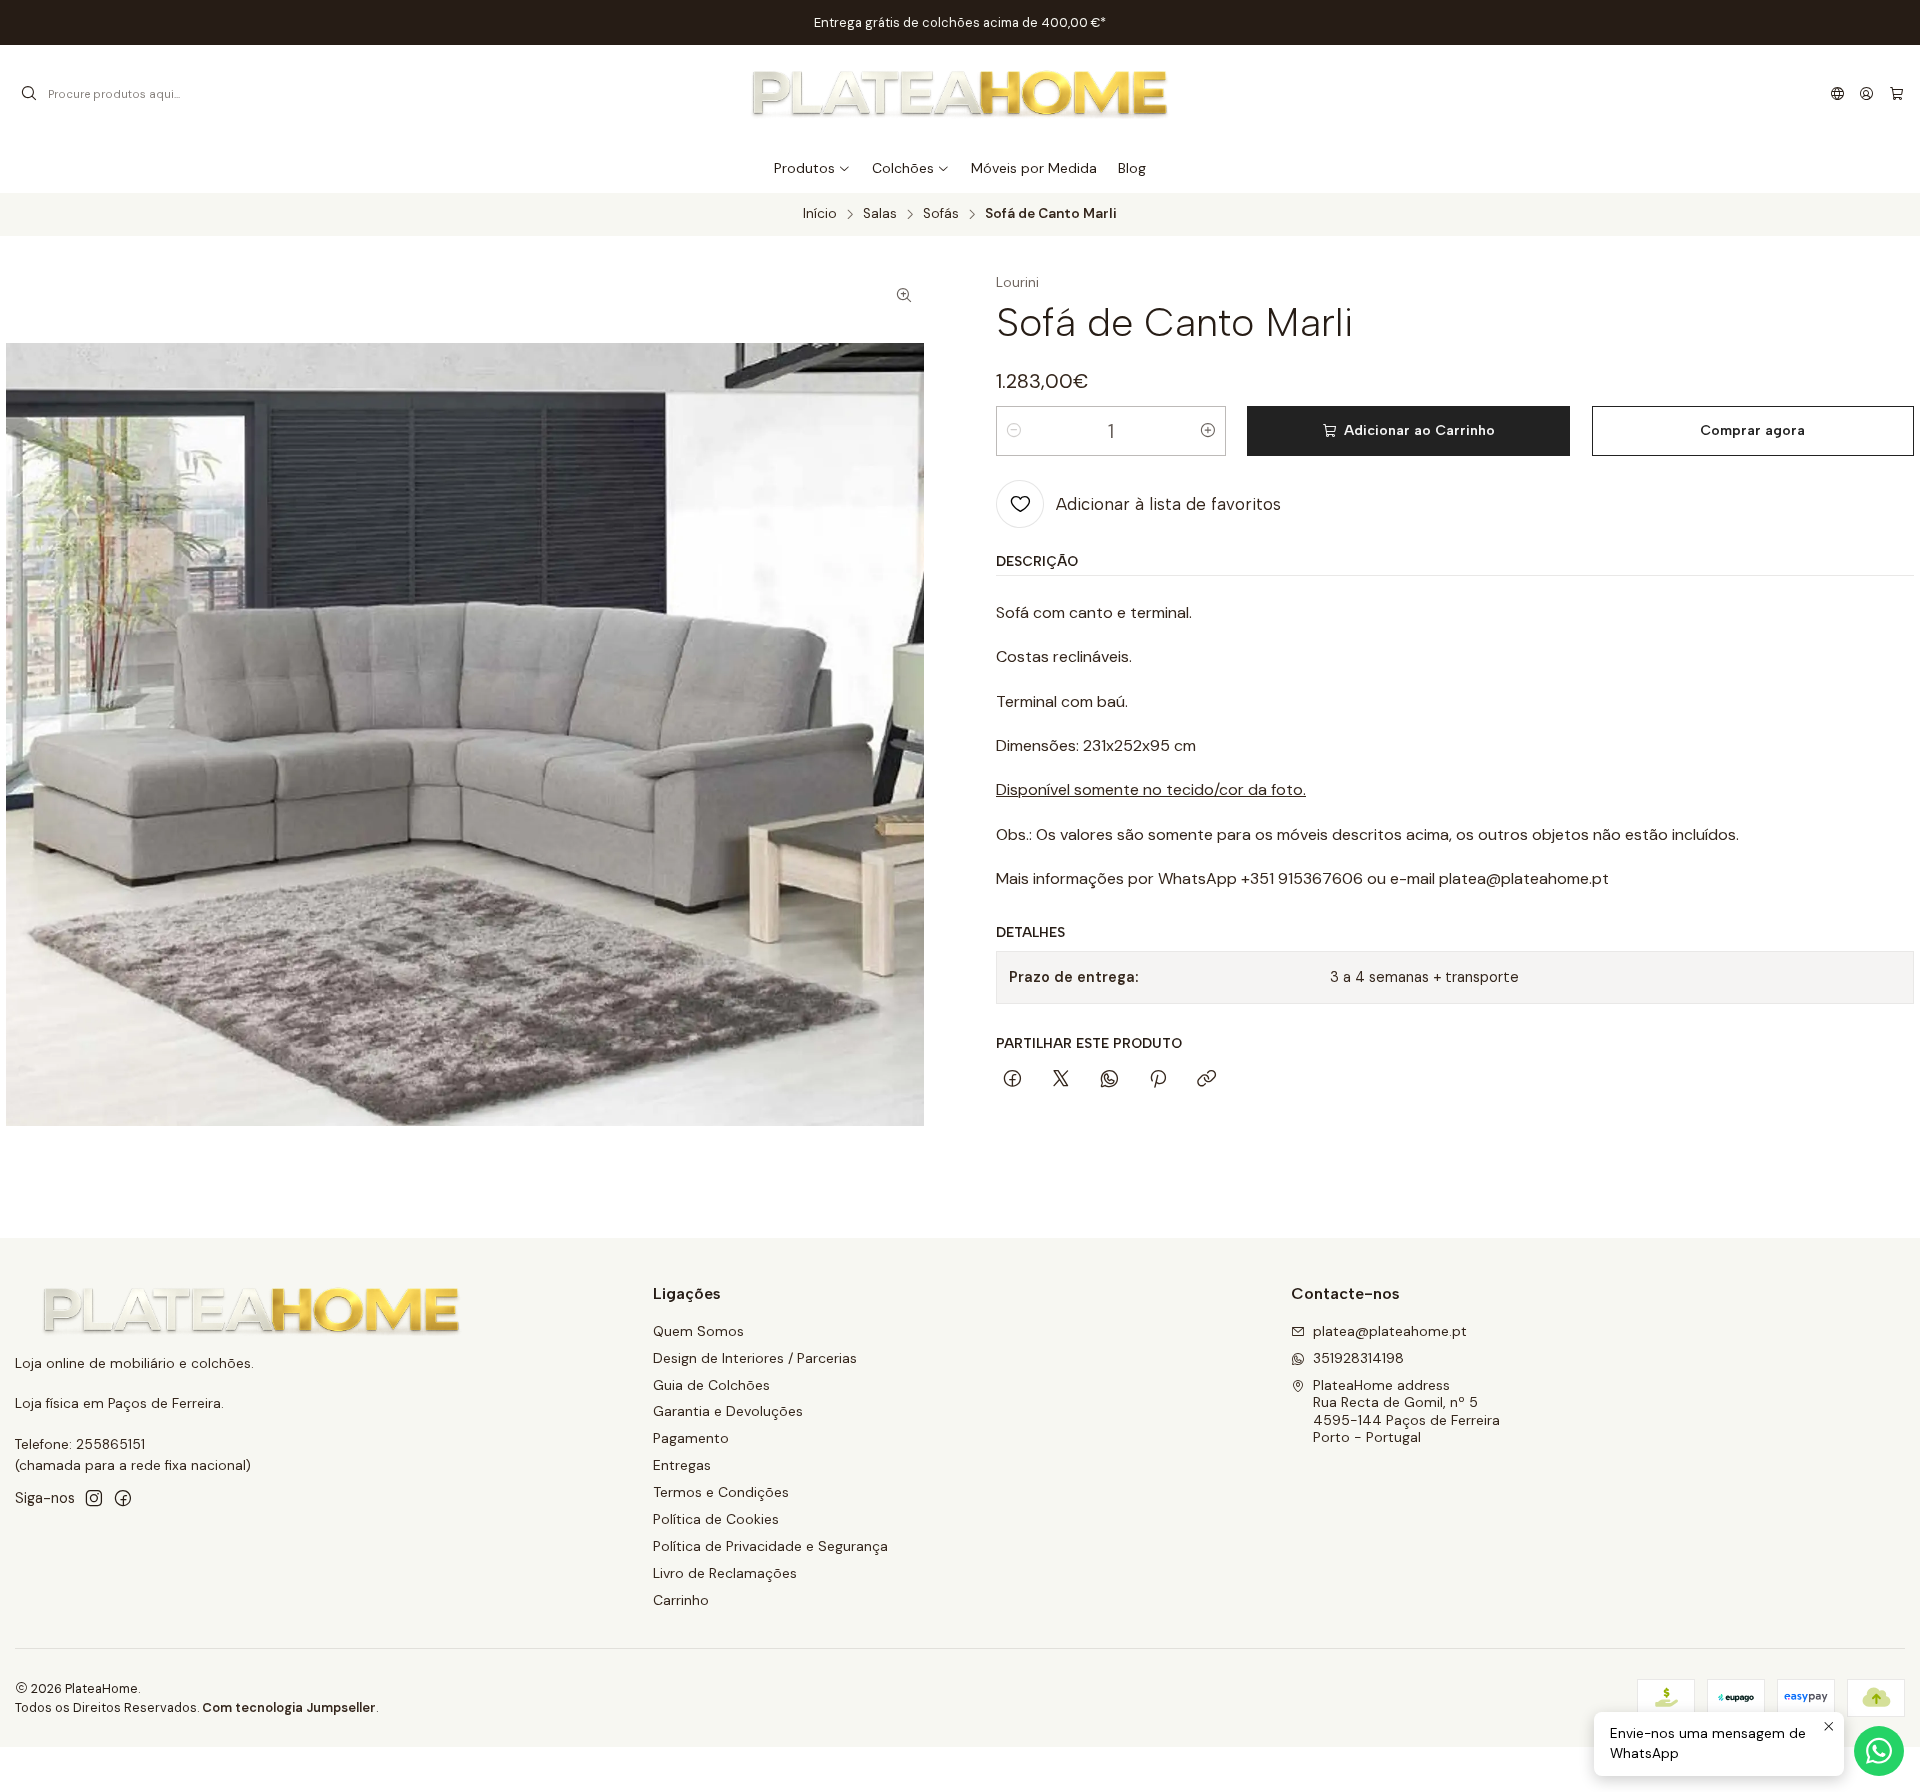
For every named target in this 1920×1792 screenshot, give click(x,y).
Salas (880, 214)
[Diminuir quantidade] (1014, 431)
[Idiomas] (1837, 94)
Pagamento (691, 1438)
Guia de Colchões (711, 1385)
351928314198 (1358, 1358)
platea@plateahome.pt (1390, 1331)
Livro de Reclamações (725, 1573)
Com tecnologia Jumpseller (289, 1707)
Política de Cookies (716, 1519)
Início (820, 214)
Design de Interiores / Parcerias (755, 1358)
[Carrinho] (1896, 94)
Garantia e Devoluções (728, 1411)
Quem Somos (698, 1331)
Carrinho (681, 1600)
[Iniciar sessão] (1866, 94)
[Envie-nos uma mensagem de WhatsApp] (1879, 1751)
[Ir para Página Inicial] (960, 94)
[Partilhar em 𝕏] (1061, 1080)
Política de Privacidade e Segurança (770, 1546)
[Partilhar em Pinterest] (1158, 1080)
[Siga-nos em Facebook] (123, 1498)
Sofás (941, 214)
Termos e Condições (721, 1492)
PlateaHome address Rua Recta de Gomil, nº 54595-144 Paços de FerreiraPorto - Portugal (1406, 1411)
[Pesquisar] (29, 94)
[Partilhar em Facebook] (1012, 1080)
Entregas (682, 1465)
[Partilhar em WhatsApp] (1109, 1080)
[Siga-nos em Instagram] (94, 1498)
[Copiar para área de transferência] (1206, 1080)
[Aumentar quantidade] (1208, 431)
